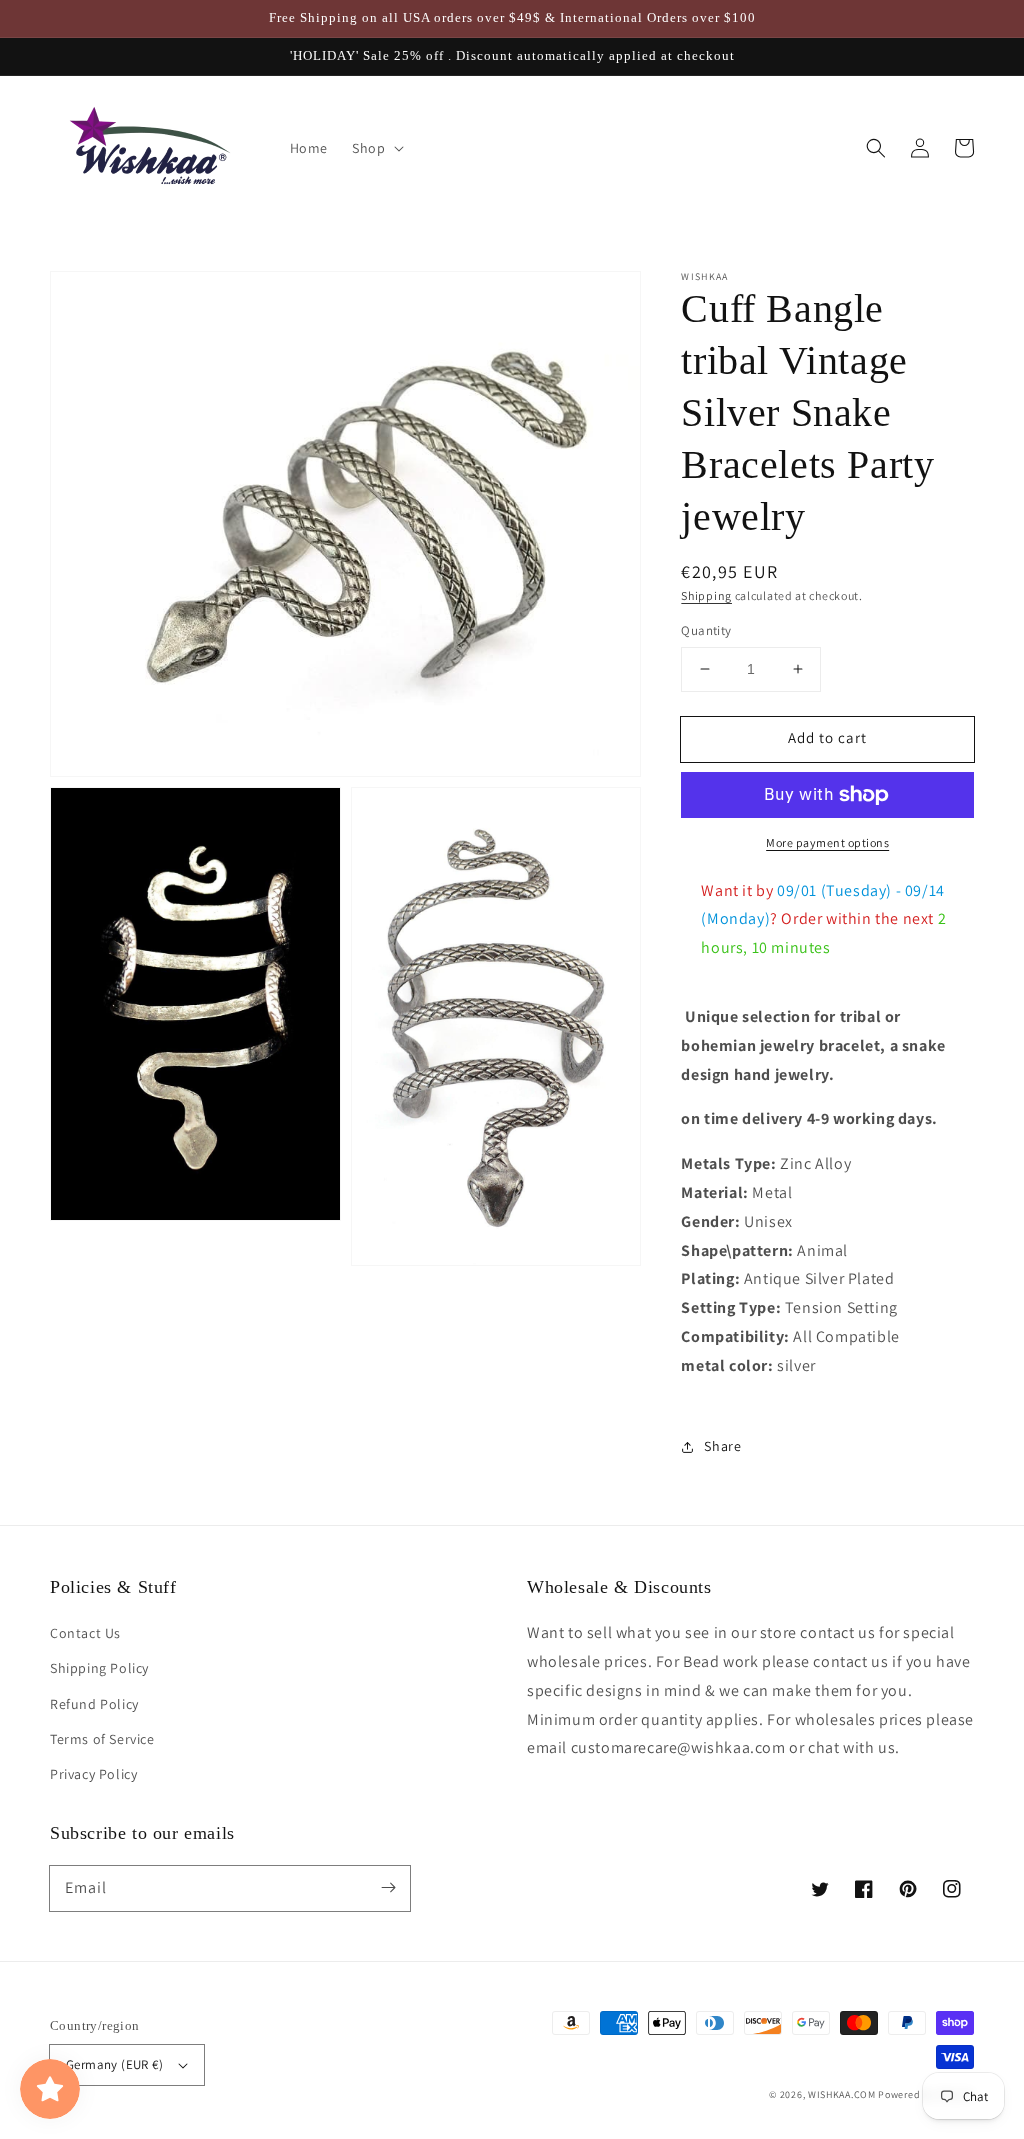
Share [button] (722, 1446)
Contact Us (85, 1633)
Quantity (706, 630)
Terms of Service (102, 1739)
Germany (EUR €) (114, 2064)
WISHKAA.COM (842, 2094)
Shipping (706, 595)
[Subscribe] (388, 1888)
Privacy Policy (93, 1774)
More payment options (827, 842)
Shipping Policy (99, 1668)
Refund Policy (94, 1704)
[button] (876, 148)
